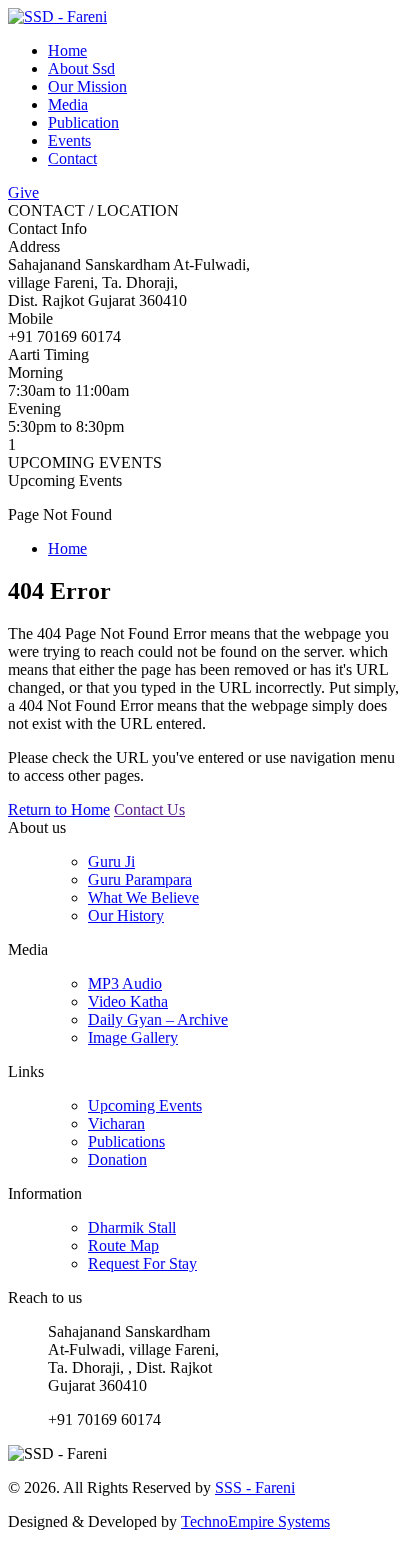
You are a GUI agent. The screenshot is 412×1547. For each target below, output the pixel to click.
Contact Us (149, 809)
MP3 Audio (125, 983)
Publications (126, 1141)
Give (23, 192)
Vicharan (116, 1123)
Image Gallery (133, 1037)
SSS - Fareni (255, 1487)
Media (68, 104)
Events (69, 140)
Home (67, 50)
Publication (83, 122)
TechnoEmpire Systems (255, 1521)
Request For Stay (142, 1263)
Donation (117, 1159)
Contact (72, 158)
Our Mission (87, 86)
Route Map (123, 1245)
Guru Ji (111, 861)
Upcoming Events (145, 1105)
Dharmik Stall (132, 1227)
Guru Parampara (140, 879)
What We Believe (143, 897)
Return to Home (59, 809)
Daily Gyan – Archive (158, 1019)
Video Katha (128, 1001)
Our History (126, 915)
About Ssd (81, 68)
